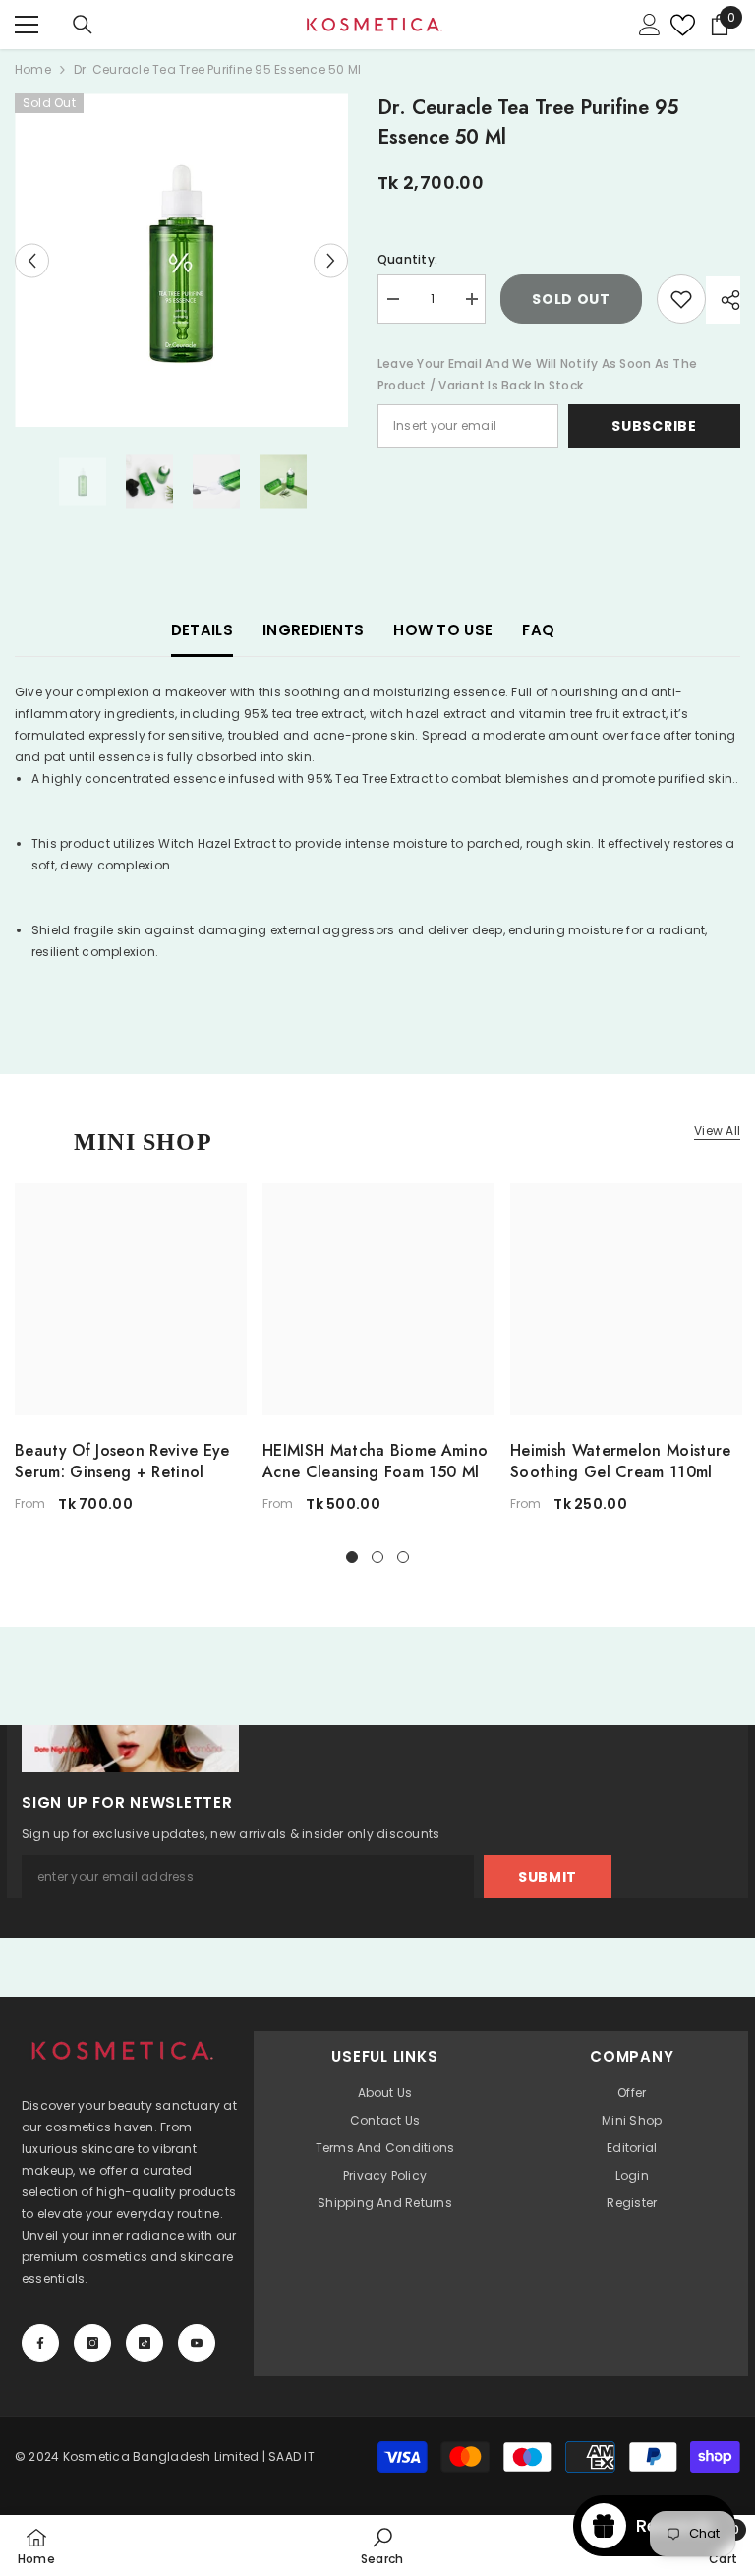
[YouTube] (197, 2343)
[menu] (27, 25)
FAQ (538, 630)
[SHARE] (723, 300)
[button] (32, 260)
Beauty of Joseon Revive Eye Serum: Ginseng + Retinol (122, 1462)
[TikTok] (145, 2343)
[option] (181, 260)
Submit (548, 1877)
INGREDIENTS (313, 630)
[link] (382, 2546)
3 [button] (403, 1557)
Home (33, 69)
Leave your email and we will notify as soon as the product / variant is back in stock (537, 374)
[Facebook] (40, 2343)
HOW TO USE (443, 630)
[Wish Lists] (678, 25)
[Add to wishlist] (681, 299)
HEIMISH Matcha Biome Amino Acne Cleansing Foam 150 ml (375, 1462)
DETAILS (202, 630)
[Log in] (650, 25)
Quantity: (407, 259)
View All (717, 1131)
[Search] (83, 25)
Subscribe (654, 426)
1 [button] (352, 1557)
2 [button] (377, 1557)
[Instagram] (92, 2343)
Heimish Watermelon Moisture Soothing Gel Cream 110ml (621, 1462)
